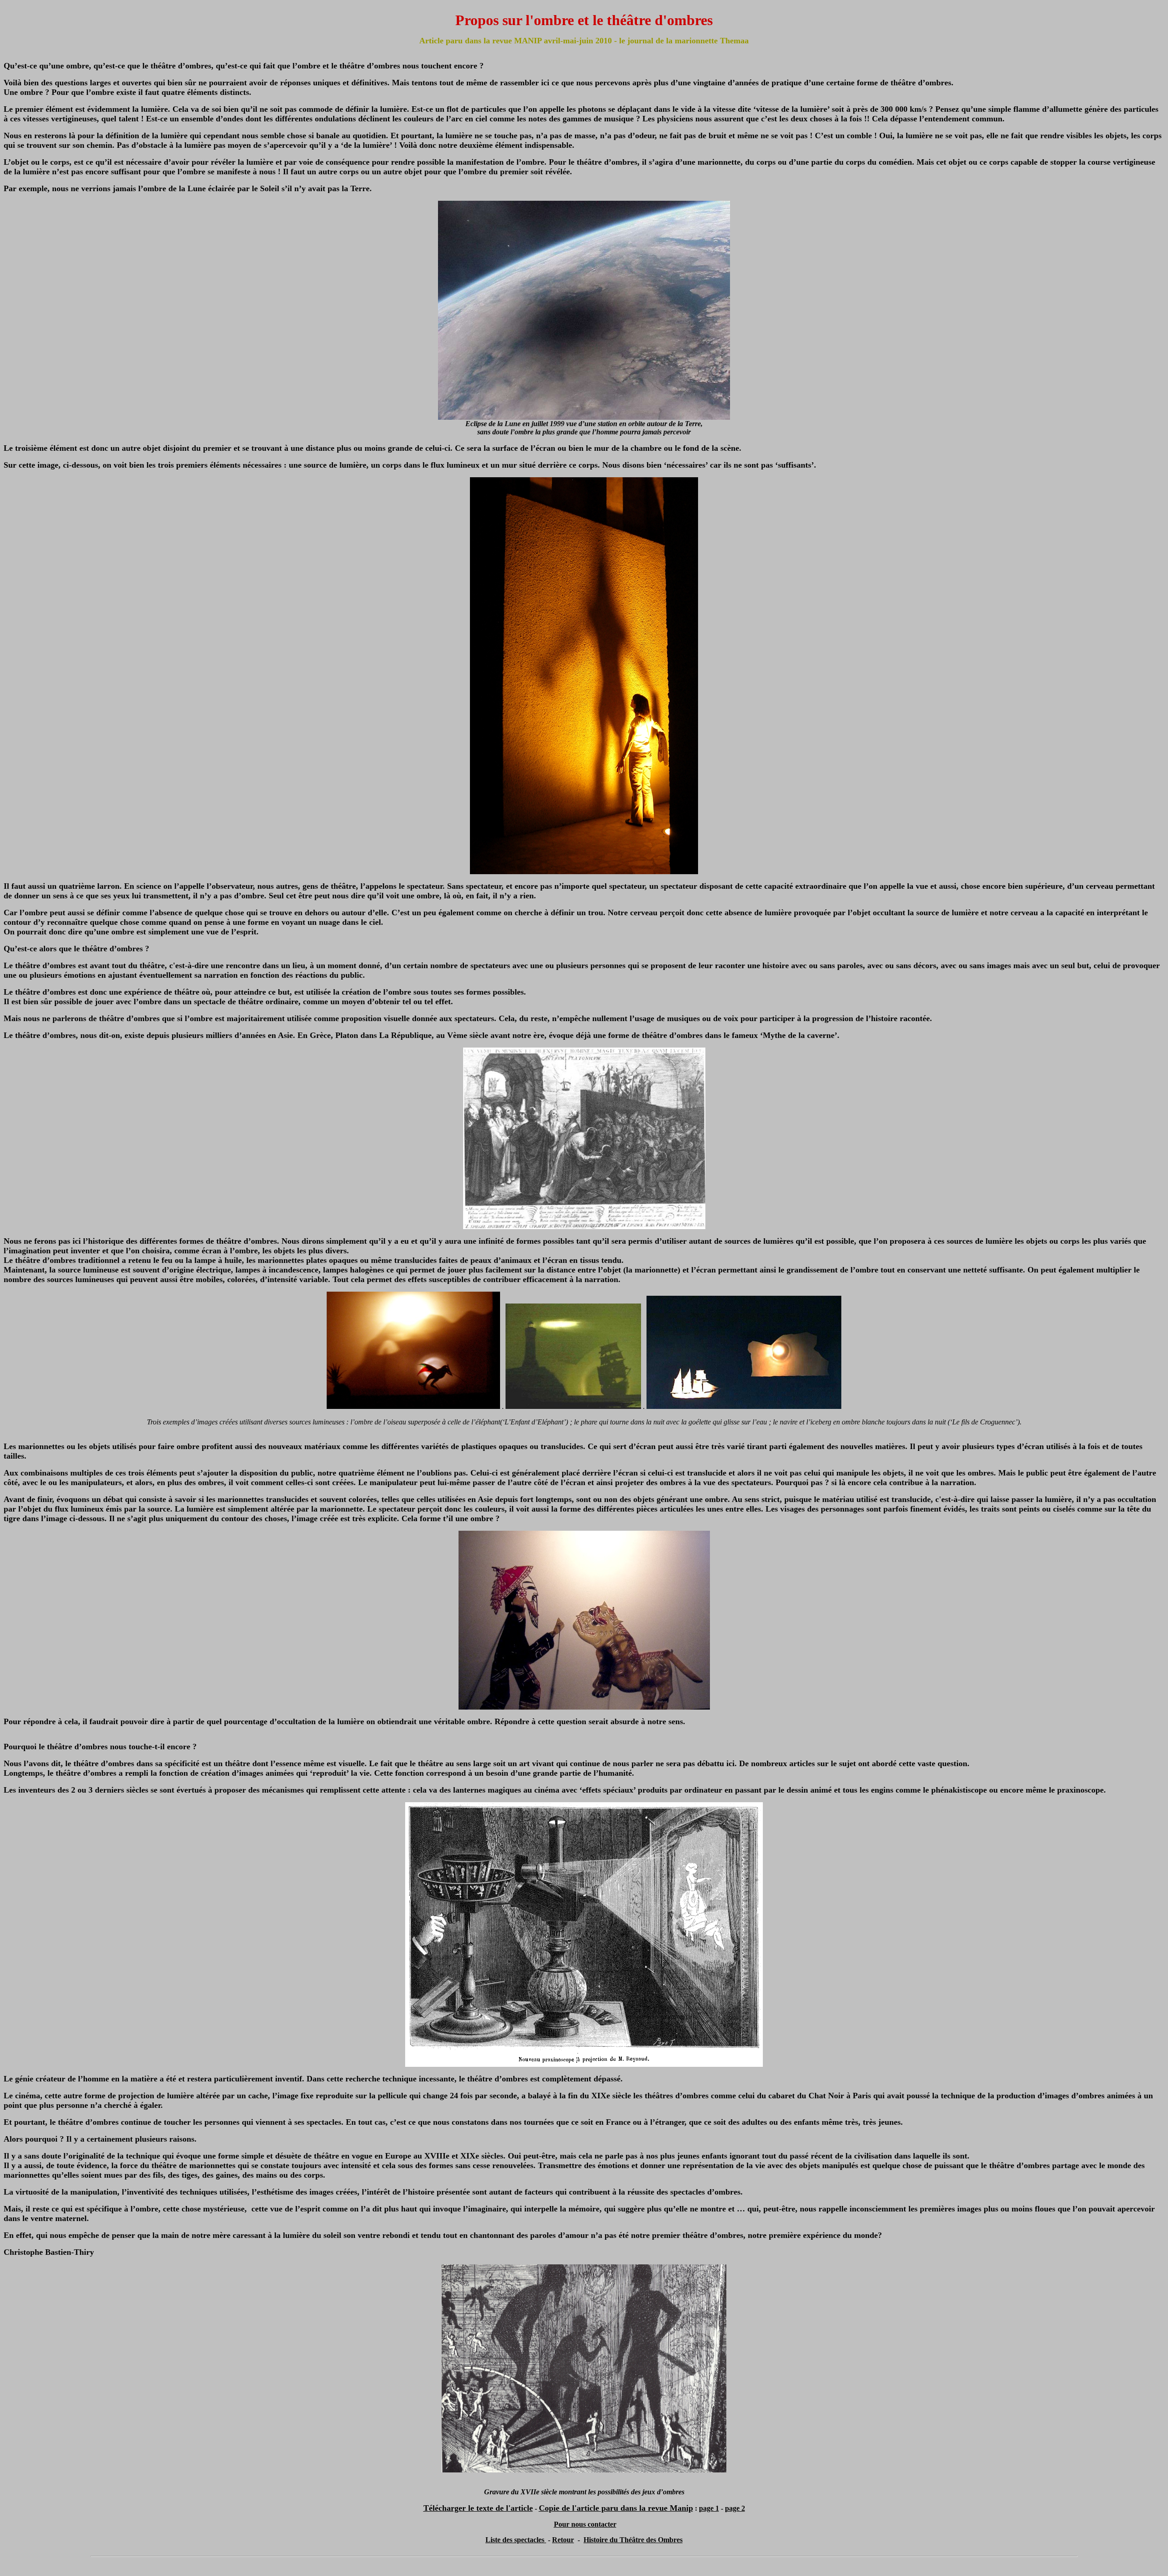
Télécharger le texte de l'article (478, 2508)
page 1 (709, 2508)
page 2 (735, 2508)
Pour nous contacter (585, 2524)
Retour (563, 2540)
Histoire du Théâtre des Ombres (633, 2540)
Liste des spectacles (516, 2540)
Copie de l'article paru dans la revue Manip (616, 2508)
